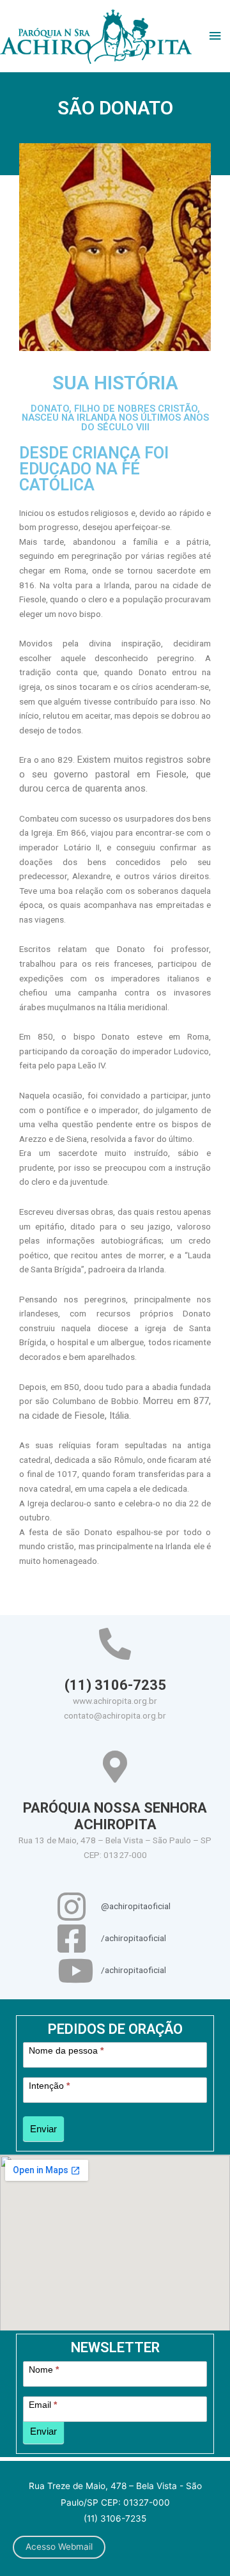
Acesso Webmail (59, 2547)
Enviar (43, 2129)
